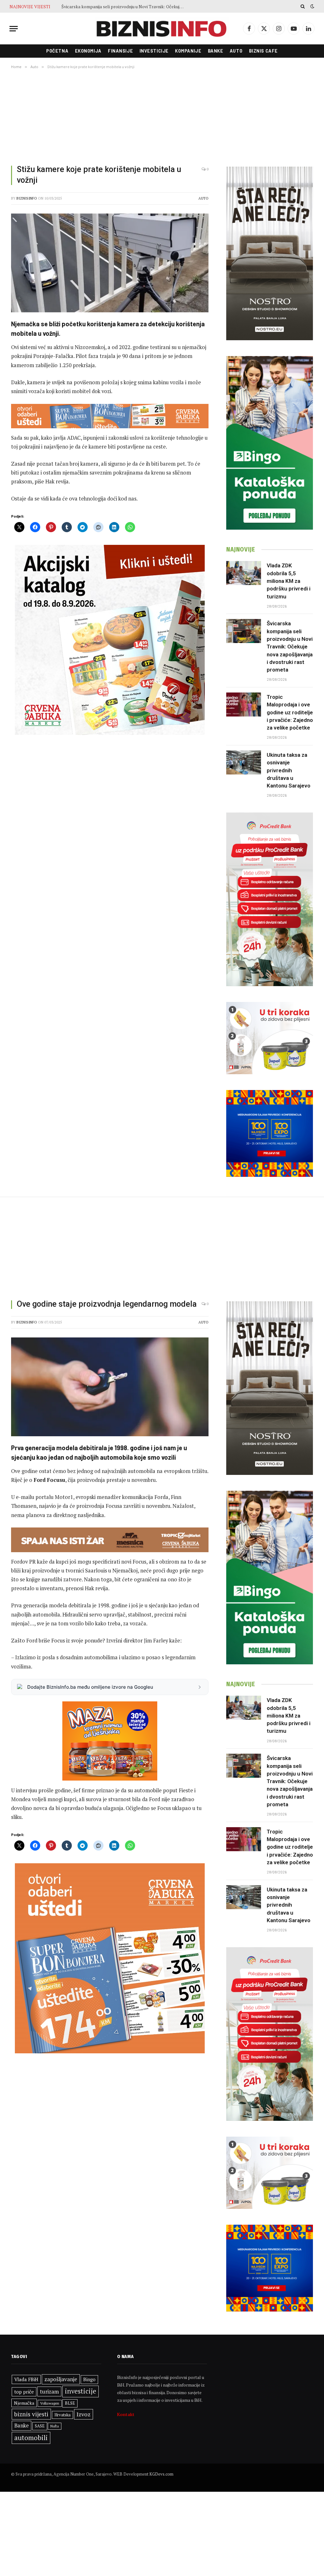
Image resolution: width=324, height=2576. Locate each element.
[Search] (303, 6)
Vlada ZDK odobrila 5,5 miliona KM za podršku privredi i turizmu (289, 581)
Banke (216, 51)
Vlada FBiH (26, 2379)
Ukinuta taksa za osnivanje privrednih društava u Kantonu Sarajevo (289, 770)
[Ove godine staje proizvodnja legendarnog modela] (110, 1387)
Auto (236, 51)
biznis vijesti (31, 2414)
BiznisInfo (27, 198)
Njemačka (24, 2403)
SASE (40, 2426)
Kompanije (188, 51)
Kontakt (126, 2414)
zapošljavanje (61, 2379)
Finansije (120, 51)
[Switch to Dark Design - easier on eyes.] (312, 6)
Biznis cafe (263, 51)
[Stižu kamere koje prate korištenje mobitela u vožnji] (110, 263)
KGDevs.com (161, 2474)
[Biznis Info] (162, 29)
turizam (49, 2391)
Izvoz (84, 2414)
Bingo (89, 2379)
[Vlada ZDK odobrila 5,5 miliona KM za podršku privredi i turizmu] (244, 573)
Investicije (154, 51)
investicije (81, 2391)
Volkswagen (50, 2403)
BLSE (70, 2403)
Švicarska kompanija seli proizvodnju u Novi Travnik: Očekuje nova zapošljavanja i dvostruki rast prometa (290, 647)
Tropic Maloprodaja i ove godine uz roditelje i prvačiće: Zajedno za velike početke (125, 7)
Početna (57, 51)
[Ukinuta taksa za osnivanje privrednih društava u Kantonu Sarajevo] (244, 762)
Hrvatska (62, 2415)
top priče (24, 2392)
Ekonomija (88, 51)
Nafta (55, 2426)
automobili (31, 2438)
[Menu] (14, 29)
